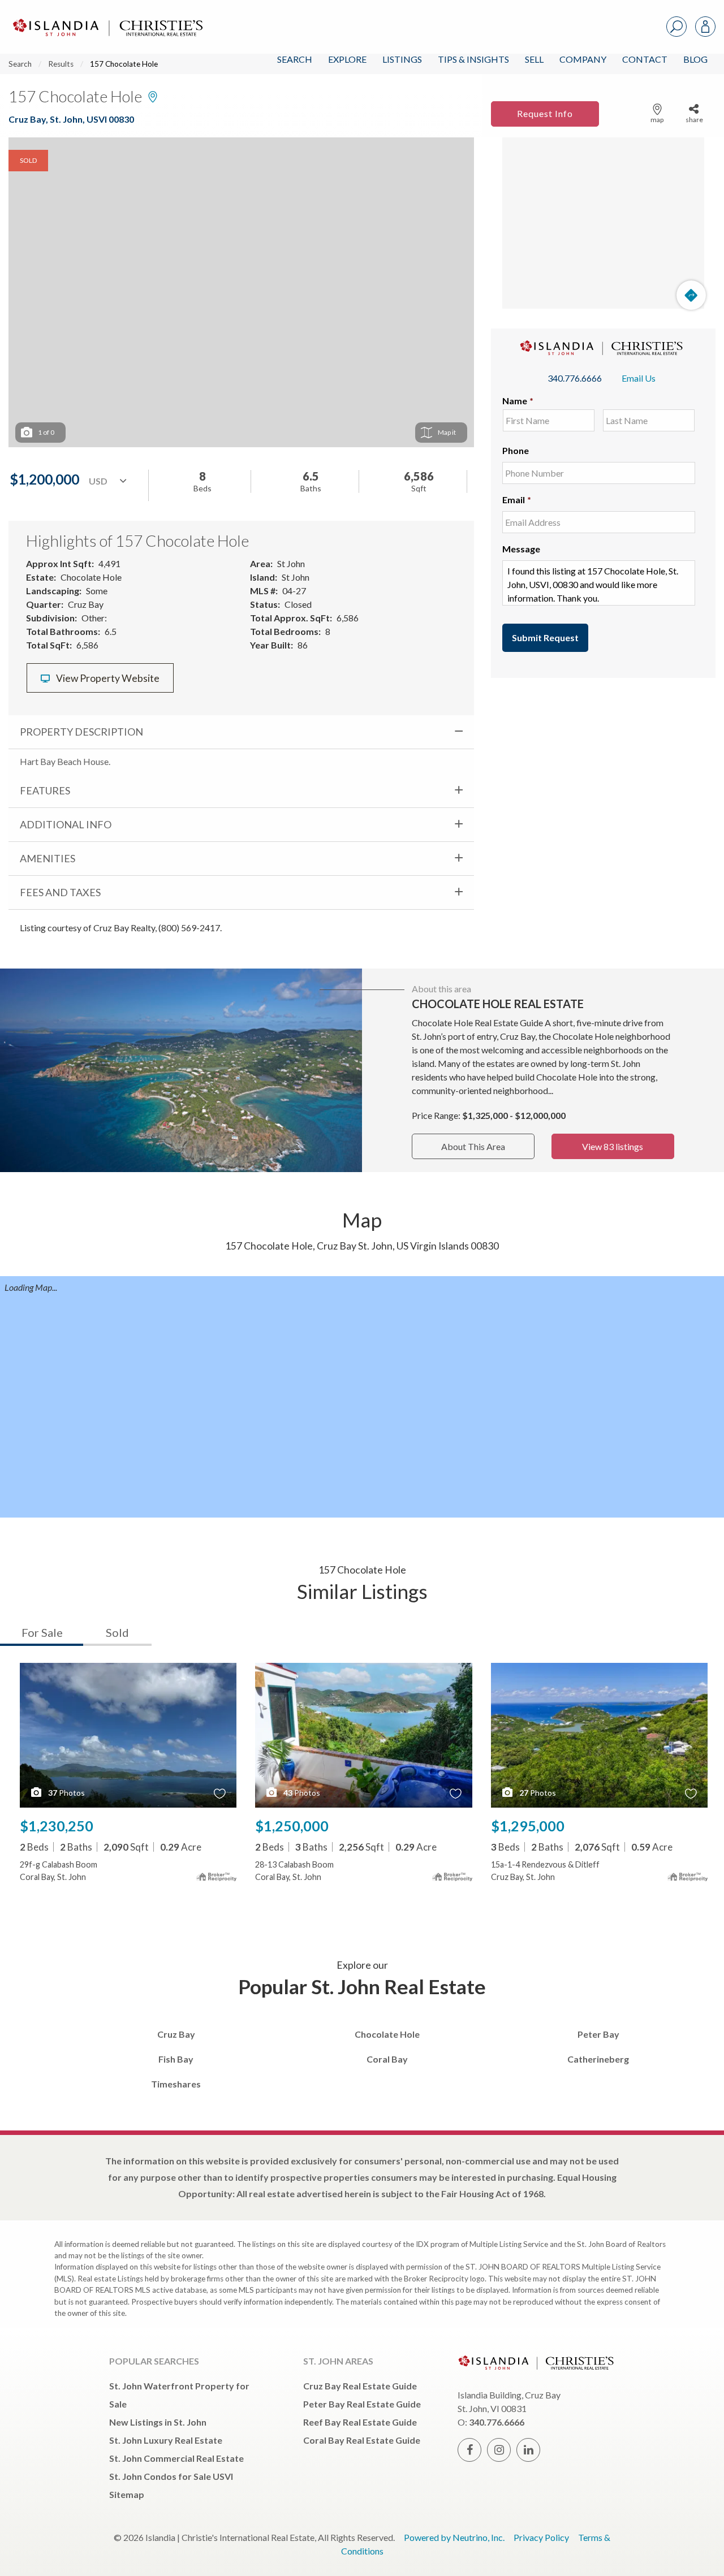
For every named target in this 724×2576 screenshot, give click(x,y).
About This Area (473, 1146)
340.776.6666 (575, 378)
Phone (516, 450)
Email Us (639, 378)
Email (517, 500)
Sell (534, 59)
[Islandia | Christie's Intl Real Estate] (106, 18)
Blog (695, 59)
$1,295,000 (528, 1826)
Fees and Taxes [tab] (60, 892)
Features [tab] (45, 790)
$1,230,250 (57, 1826)
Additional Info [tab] (66, 824)
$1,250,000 (292, 1826)
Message (521, 549)
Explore (347, 59)
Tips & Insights (473, 59)
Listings (402, 59)
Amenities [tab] (48, 858)
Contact (645, 59)
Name (518, 401)
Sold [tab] (117, 1632)
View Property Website (107, 678)
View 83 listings (613, 1146)
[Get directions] (691, 295)
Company (583, 59)
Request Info (545, 113)
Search (295, 59)
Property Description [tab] (81, 732)
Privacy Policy (541, 2537)
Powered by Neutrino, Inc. (454, 2537)
